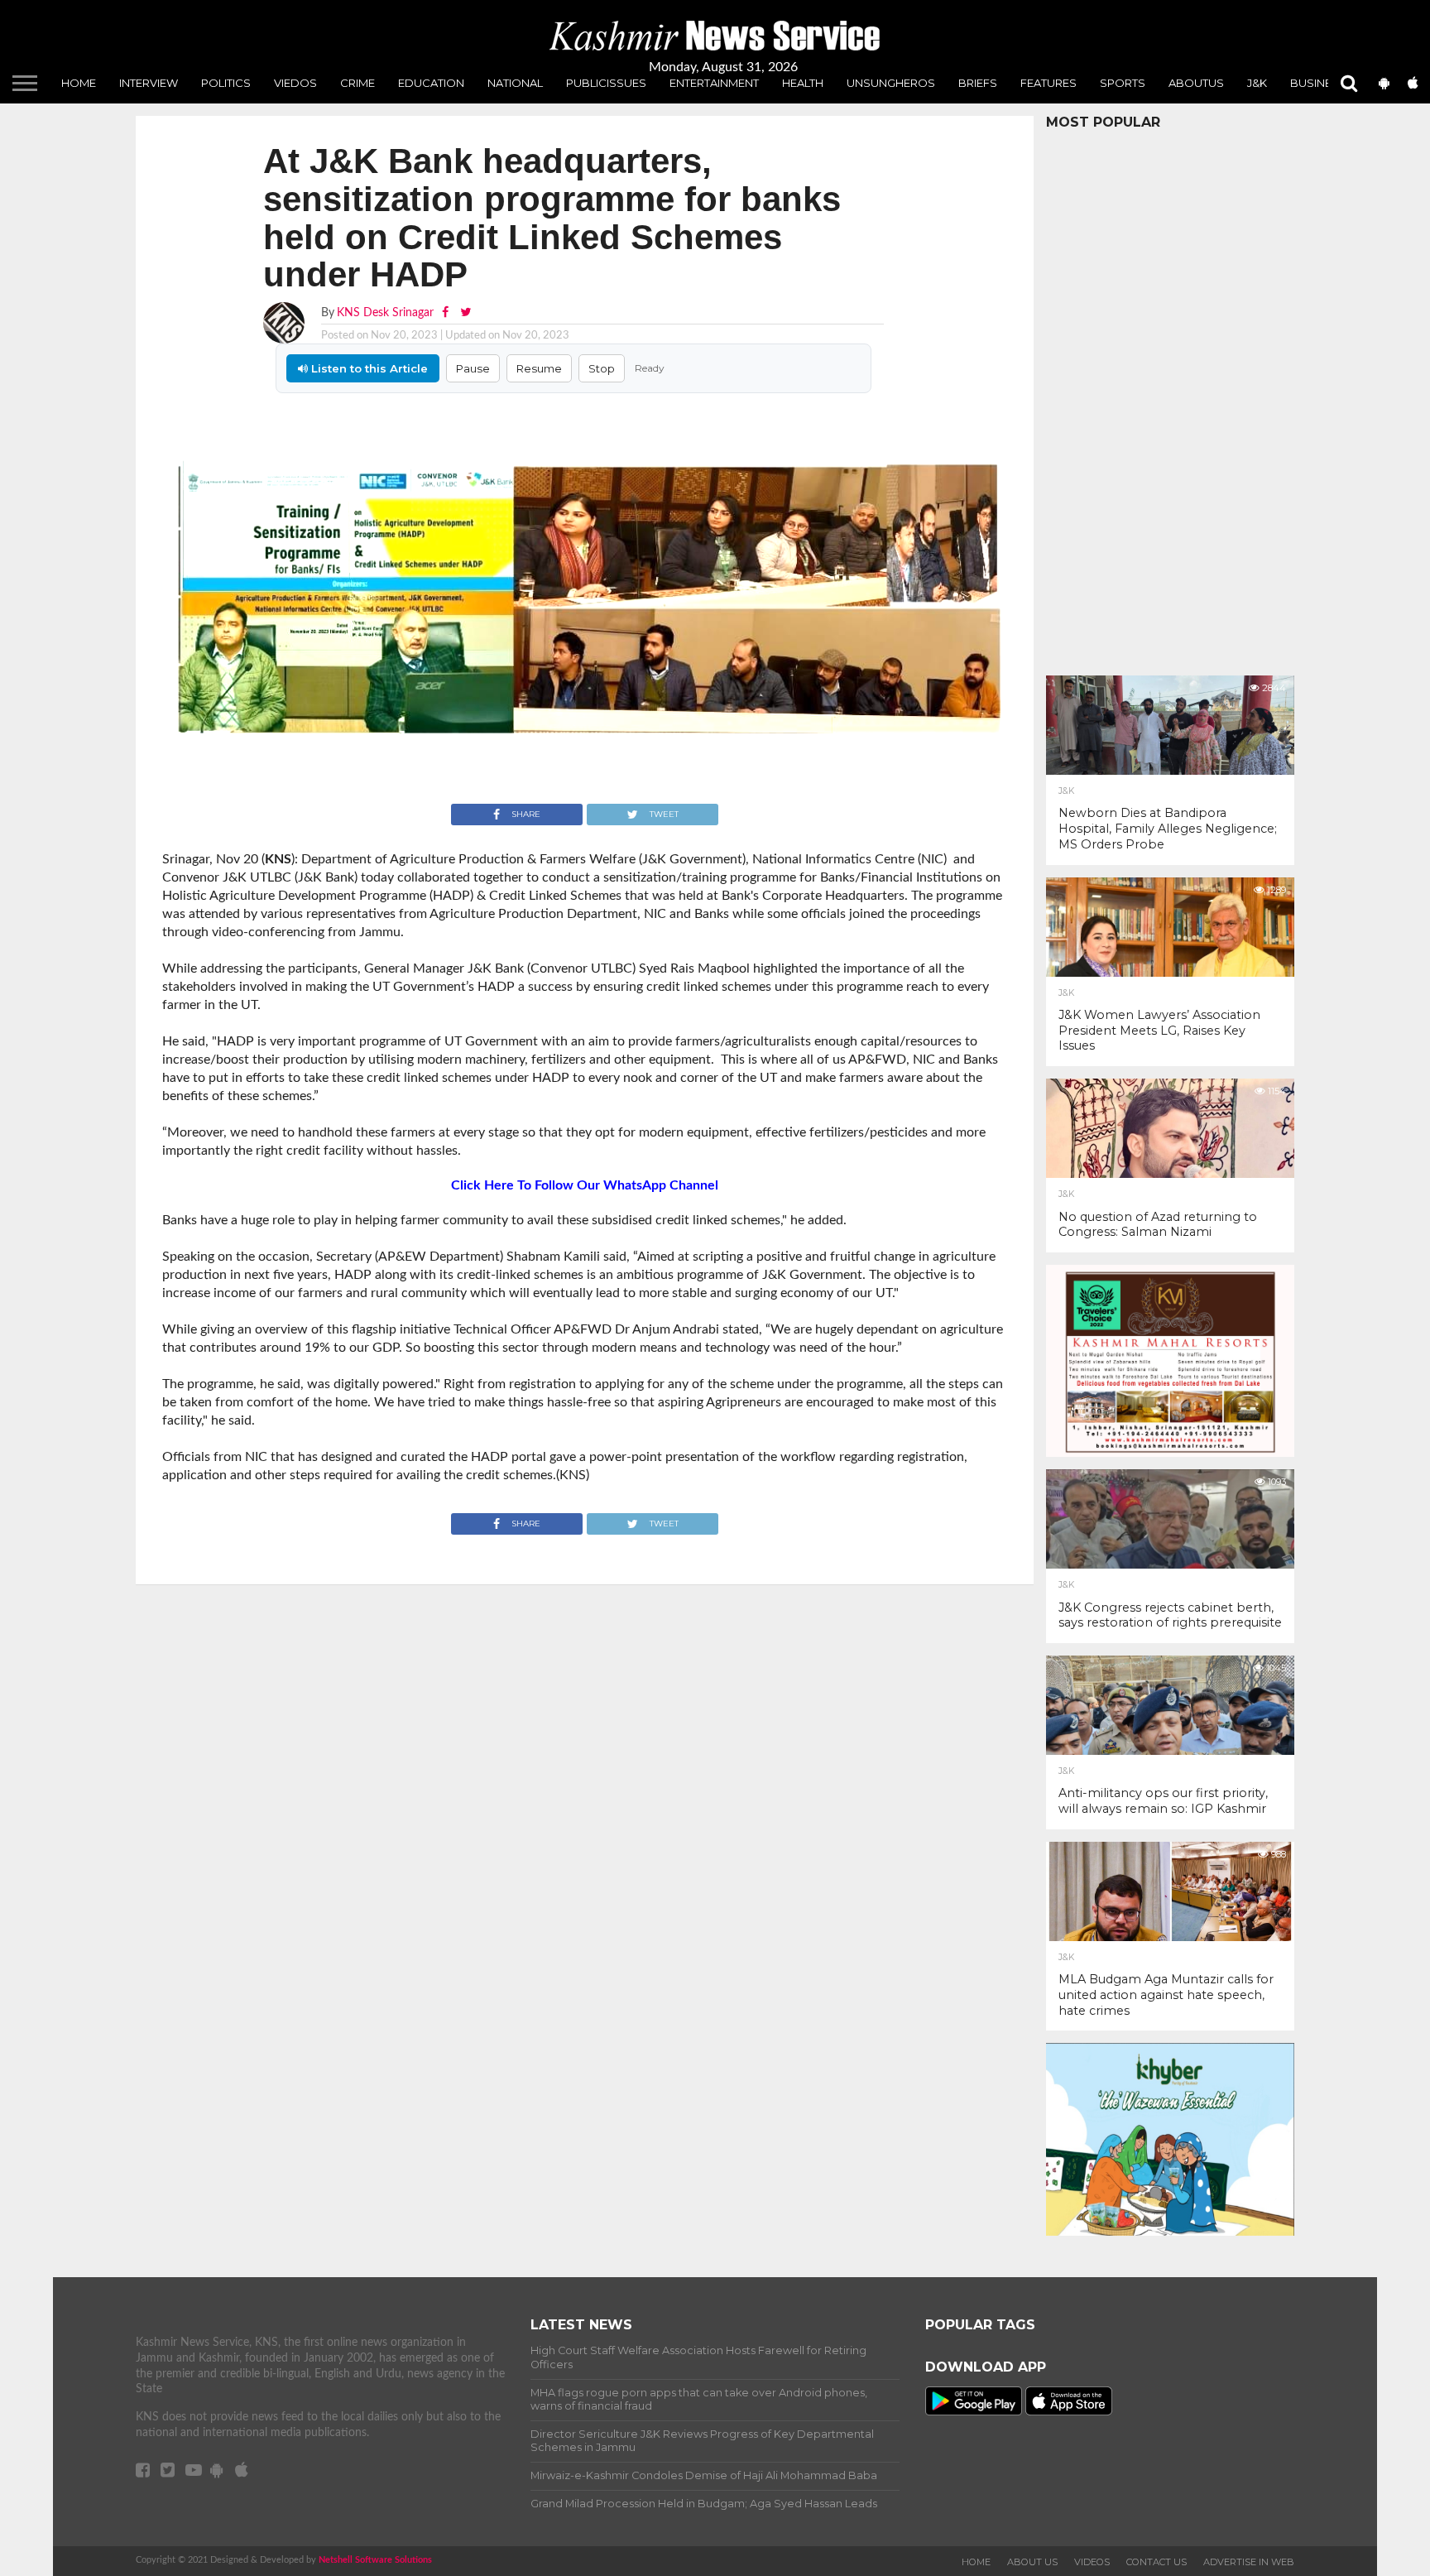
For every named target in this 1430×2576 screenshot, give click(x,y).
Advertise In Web (1249, 2562)
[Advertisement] (1170, 398)
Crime (357, 83)
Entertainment (714, 83)
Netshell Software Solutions (375, 2560)
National (515, 83)
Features (1049, 83)
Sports (1123, 83)
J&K (1257, 83)
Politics (226, 83)
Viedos (295, 83)
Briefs (978, 83)
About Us (1032, 2562)
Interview (149, 83)
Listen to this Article (368, 368)
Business (1318, 83)
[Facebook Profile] (447, 312)
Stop (602, 368)
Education (431, 83)
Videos (1092, 2562)
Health (803, 83)
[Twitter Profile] (465, 312)
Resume (539, 368)
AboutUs (1196, 83)
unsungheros (891, 83)
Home (79, 83)
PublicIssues (606, 83)
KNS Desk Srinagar (385, 312)
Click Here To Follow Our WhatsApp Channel (585, 1185)
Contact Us (1156, 2562)
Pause (473, 368)
